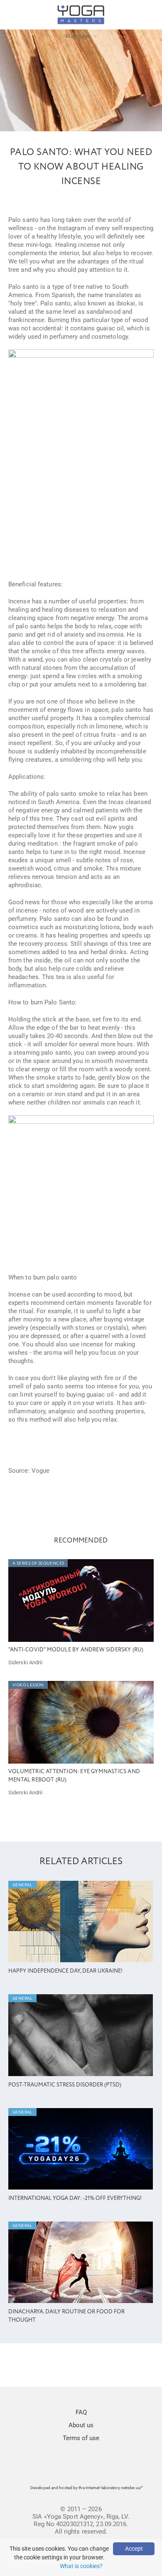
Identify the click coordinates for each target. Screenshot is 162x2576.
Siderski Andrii (26, 1662)
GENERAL (23, 1885)
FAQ (81, 2412)
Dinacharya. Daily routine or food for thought (66, 2316)
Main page (78, 36)
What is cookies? (81, 2566)
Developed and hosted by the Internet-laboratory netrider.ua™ (87, 2488)
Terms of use (81, 2438)
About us (81, 2425)
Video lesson (28, 1685)
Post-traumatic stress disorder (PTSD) (65, 2085)
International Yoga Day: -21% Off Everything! (75, 2198)
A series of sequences (38, 1563)
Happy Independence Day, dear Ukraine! (65, 1971)
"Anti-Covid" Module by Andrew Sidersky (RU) (76, 1650)
